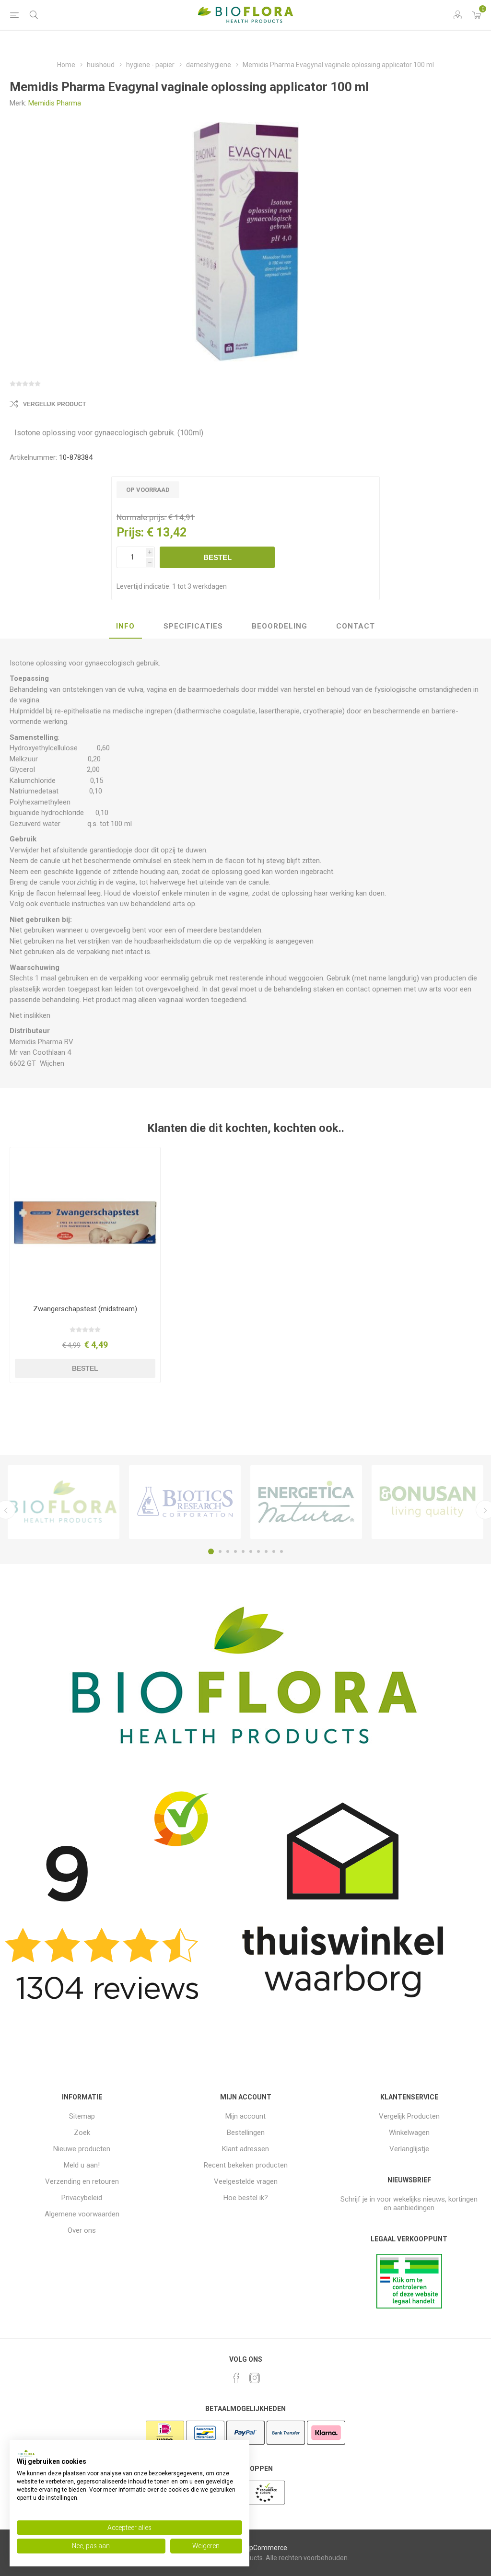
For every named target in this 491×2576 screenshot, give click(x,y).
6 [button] (251, 1551)
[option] (64, 1502)
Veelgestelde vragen (246, 2181)
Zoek (82, 2133)
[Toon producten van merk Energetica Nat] (306, 1502)
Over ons (82, 2230)
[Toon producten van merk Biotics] (185, 1502)
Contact (356, 626)
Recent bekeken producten (246, 2165)
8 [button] (266, 1551)
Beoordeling (280, 626)
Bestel (217, 557)
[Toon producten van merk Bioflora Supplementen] (64, 1502)
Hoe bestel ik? (246, 2198)
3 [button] (228, 1551)
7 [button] (258, 1551)
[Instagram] (255, 2378)
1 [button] (211, 1551)
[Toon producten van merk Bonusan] (427, 1502)
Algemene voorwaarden (82, 2214)
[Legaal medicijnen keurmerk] (409, 2306)
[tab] (125, 627)
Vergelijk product (54, 404)
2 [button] (220, 1551)
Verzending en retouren (82, 2181)
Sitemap (82, 2116)
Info (125, 626)
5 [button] (243, 1551)
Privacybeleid (82, 2198)
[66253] (85, 1222)
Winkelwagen (409, 2133)
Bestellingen (246, 2133)
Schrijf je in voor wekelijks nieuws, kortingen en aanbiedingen (409, 2203)
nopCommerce (264, 2548)
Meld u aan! (82, 2165)
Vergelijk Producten (409, 2116)
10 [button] (281, 1551)
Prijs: (130, 532)
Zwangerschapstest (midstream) (85, 1309)
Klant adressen (245, 2149)
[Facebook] (236, 2378)
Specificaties (193, 626)
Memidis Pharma (55, 103)
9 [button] (274, 1551)
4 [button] (235, 1551)
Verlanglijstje (409, 2149)
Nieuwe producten (82, 2149)
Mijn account (245, 2116)
